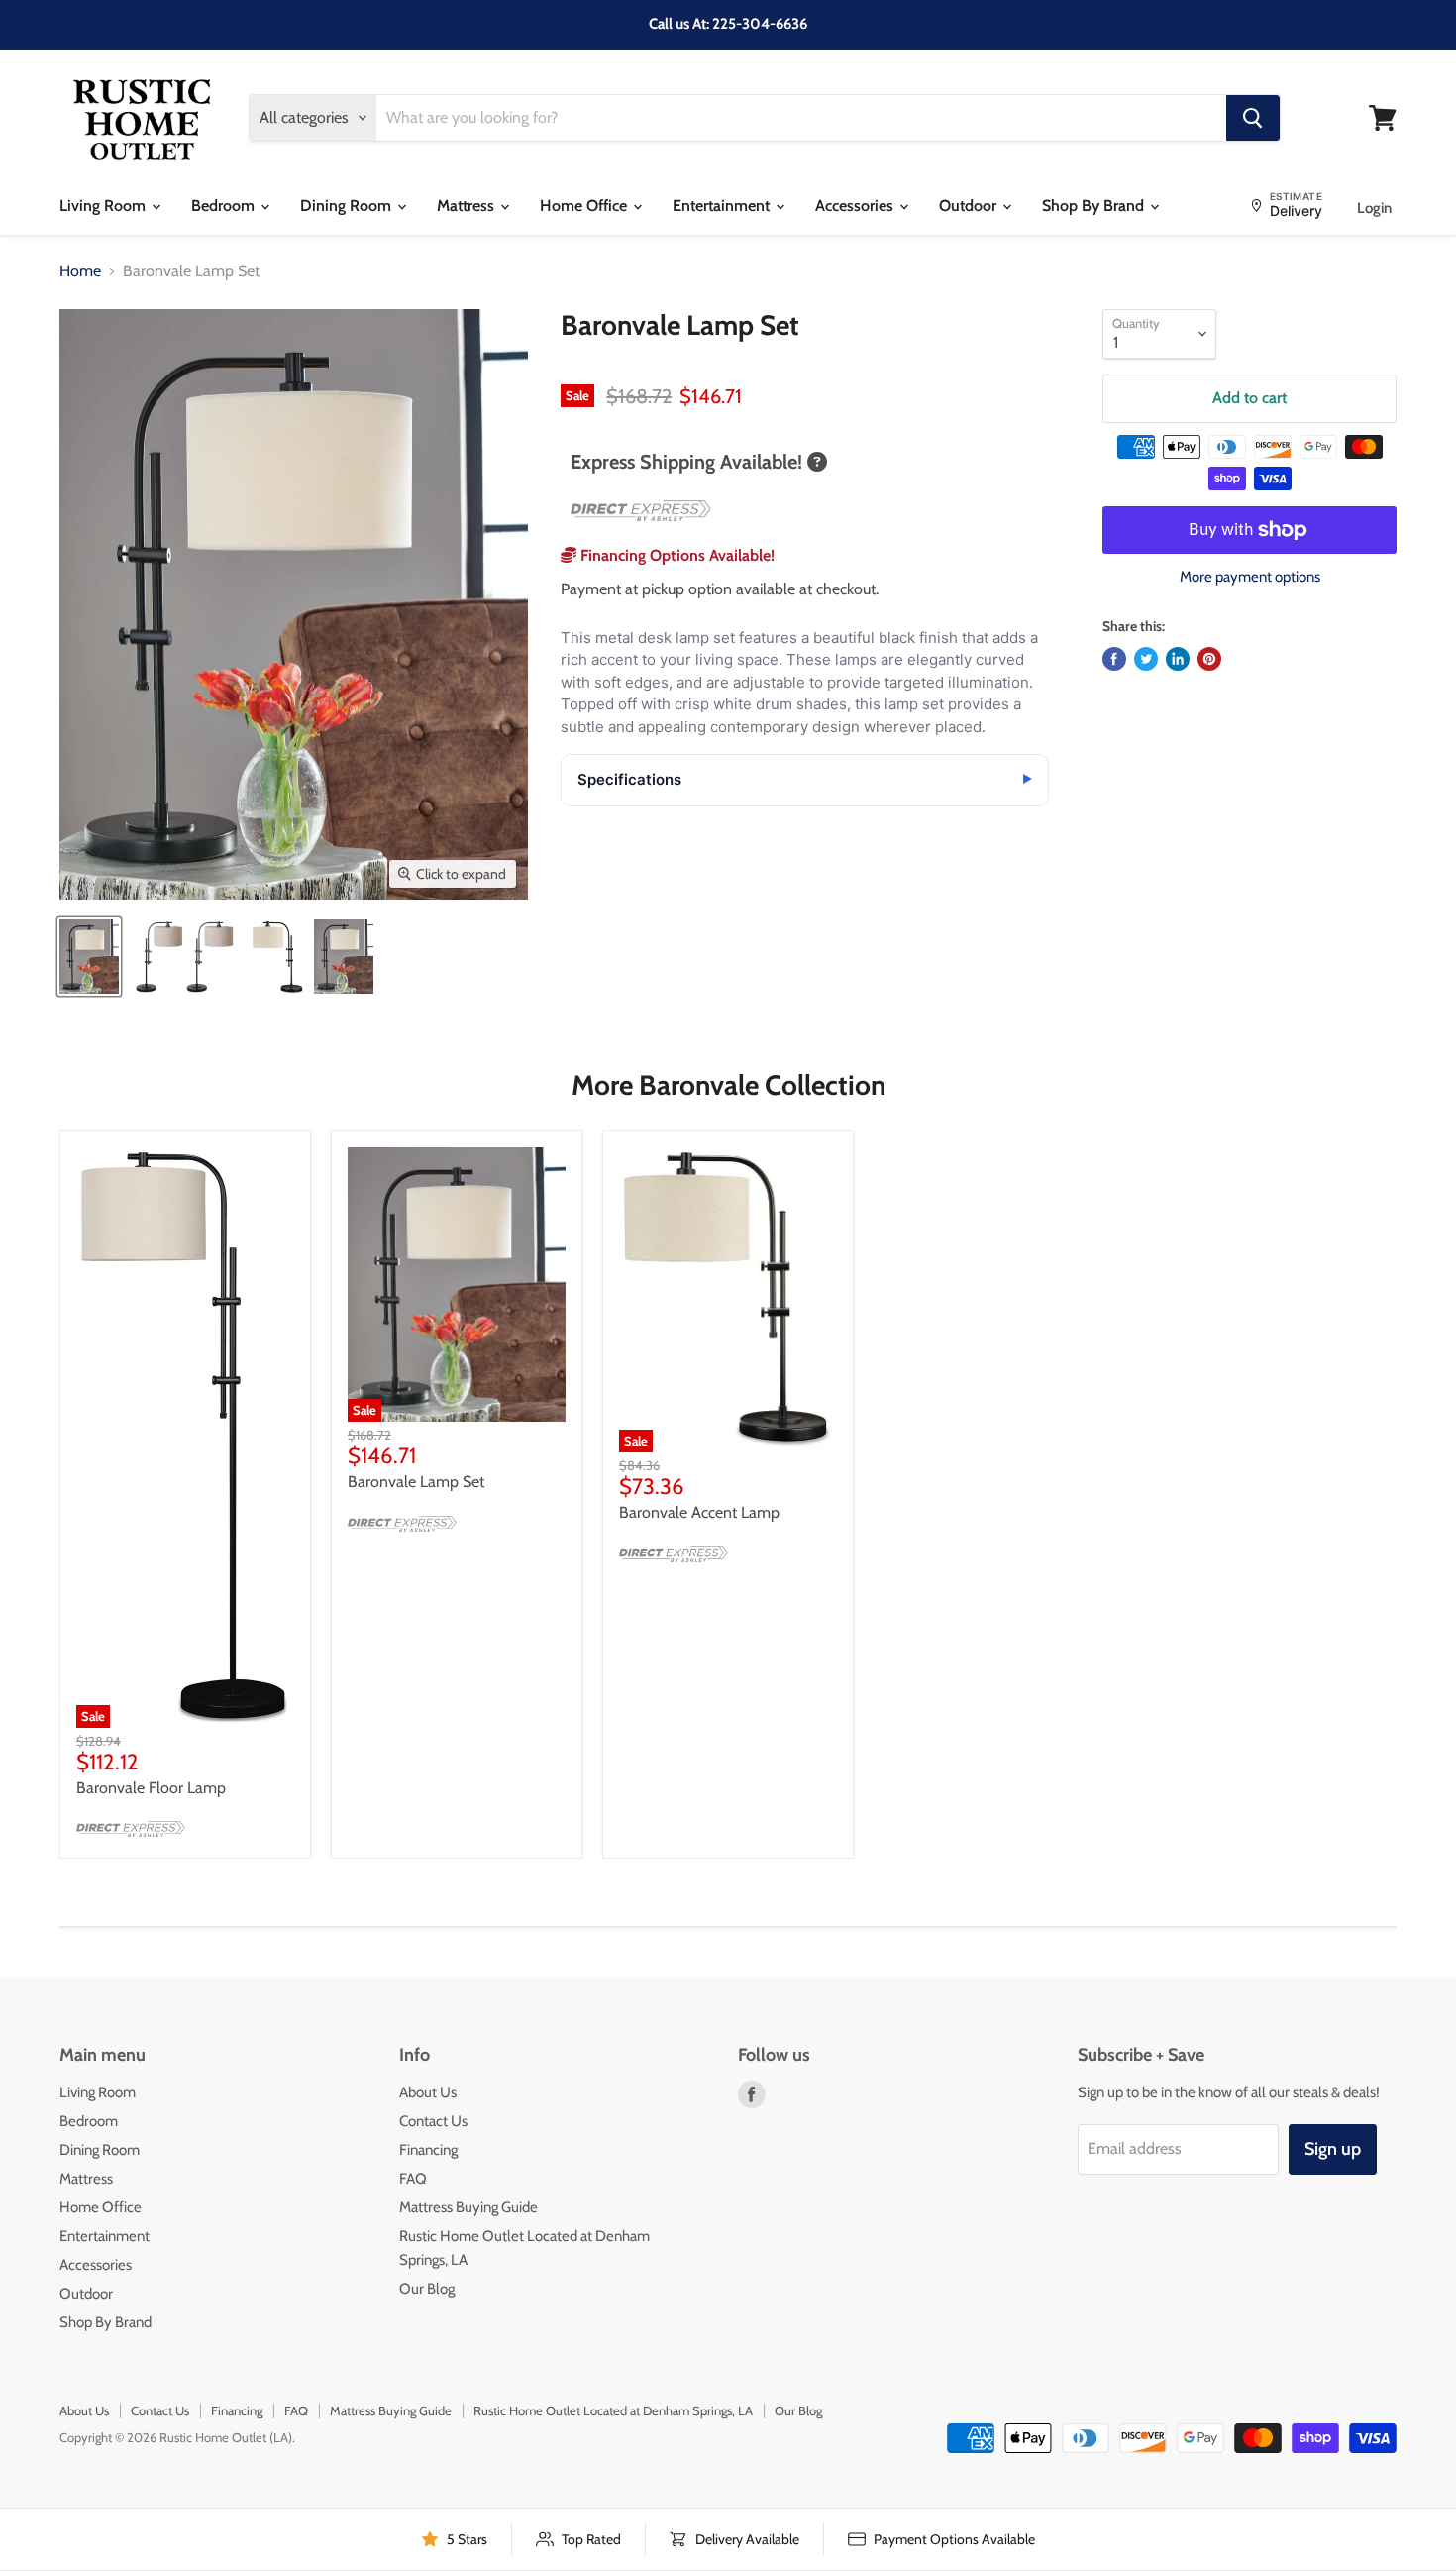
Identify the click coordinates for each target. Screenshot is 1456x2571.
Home (80, 271)
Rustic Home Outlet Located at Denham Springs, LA (613, 2410)
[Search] (1253, 118)
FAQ (413, 2179)
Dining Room (348, 206)
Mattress (468, 206)
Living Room (104, 206)
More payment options (1250, 577)
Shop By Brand (1095, 206)
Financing (428, 2150)
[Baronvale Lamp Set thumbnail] (89, 957)
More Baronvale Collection (728, 1085)
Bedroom (225, 206)
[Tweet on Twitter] (1146, 659)
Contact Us (433, 2121)
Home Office (585, 206)
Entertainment (723, 206)
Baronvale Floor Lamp (151, 1788)
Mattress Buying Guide (468, 2207)
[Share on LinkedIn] (1178, 659)
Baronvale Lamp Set (416, 1482)
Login (1374, 208)
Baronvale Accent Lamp (699, 1512)
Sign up (1333, 2149)
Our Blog (427, 2289)
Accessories (856, 206)
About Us (428, 2092)
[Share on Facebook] (1114, 659)
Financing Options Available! (676, 555)
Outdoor (970, 206)
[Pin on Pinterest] (1209, 659)
